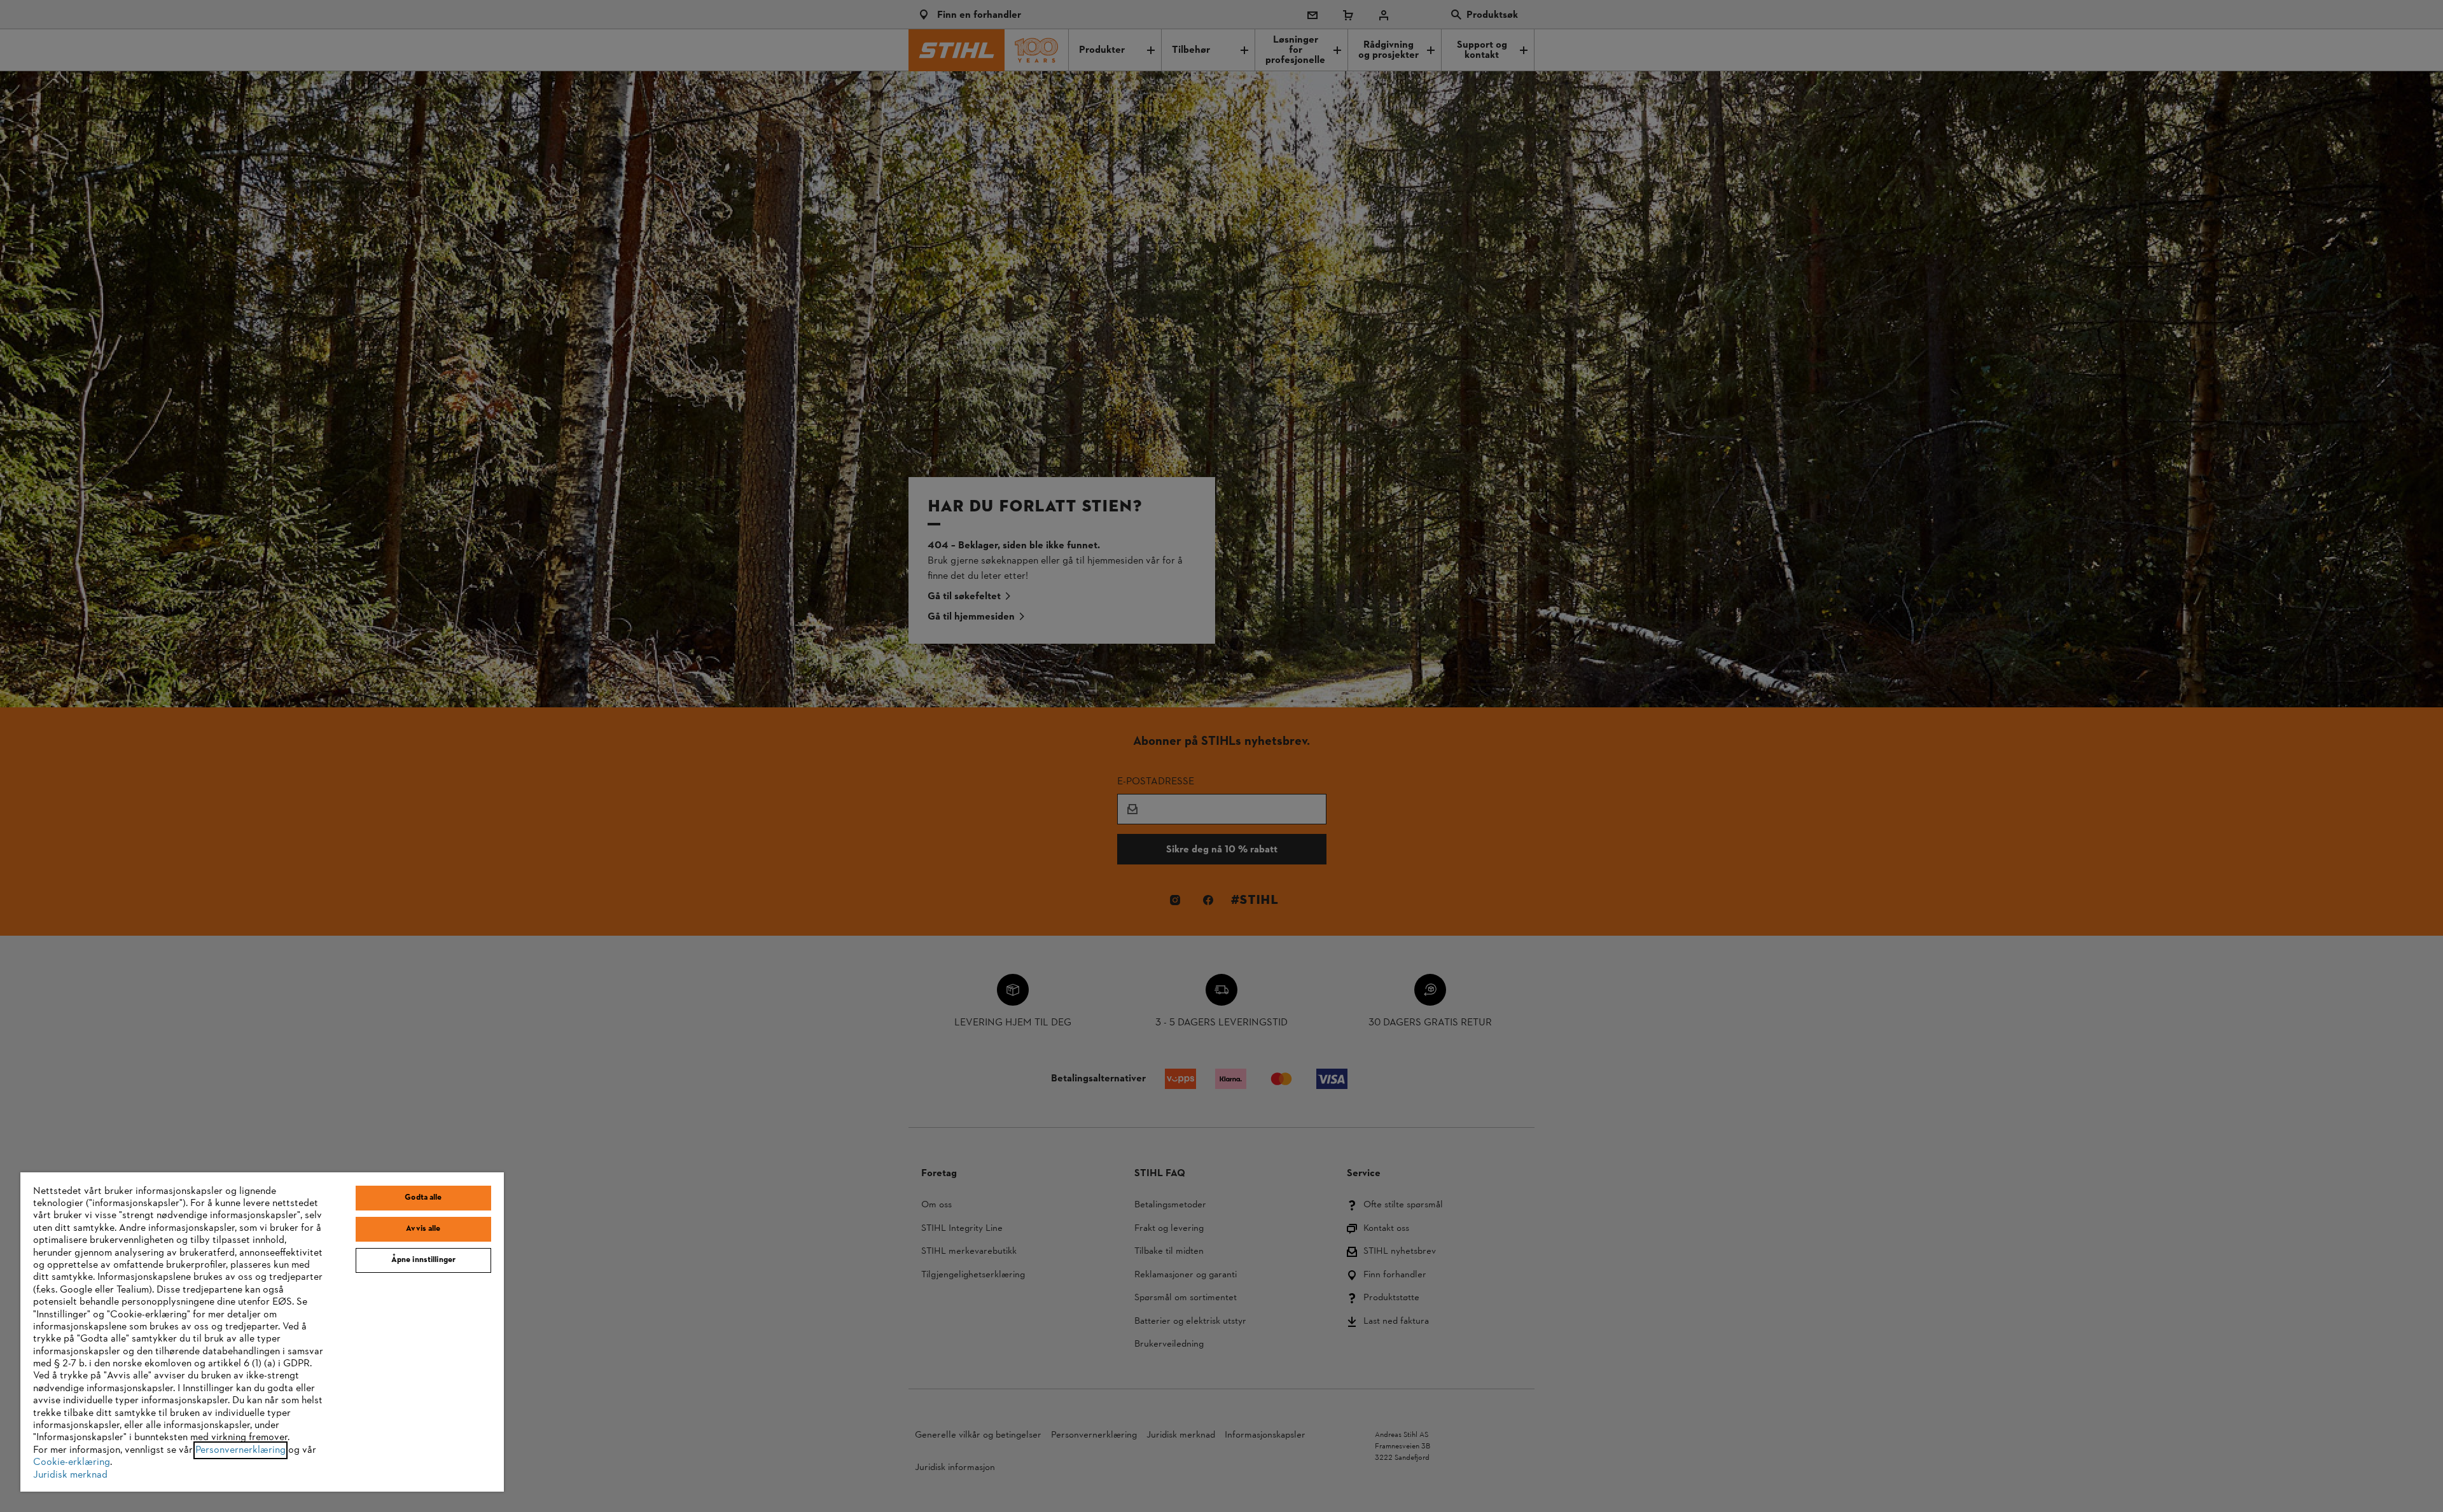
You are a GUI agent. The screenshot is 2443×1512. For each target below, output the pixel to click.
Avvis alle (423, 1229)
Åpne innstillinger (423, 1260)
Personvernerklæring (240, 1450)
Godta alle (423, 1198)
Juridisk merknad (70, 1475)
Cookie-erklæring (72, 1462)
